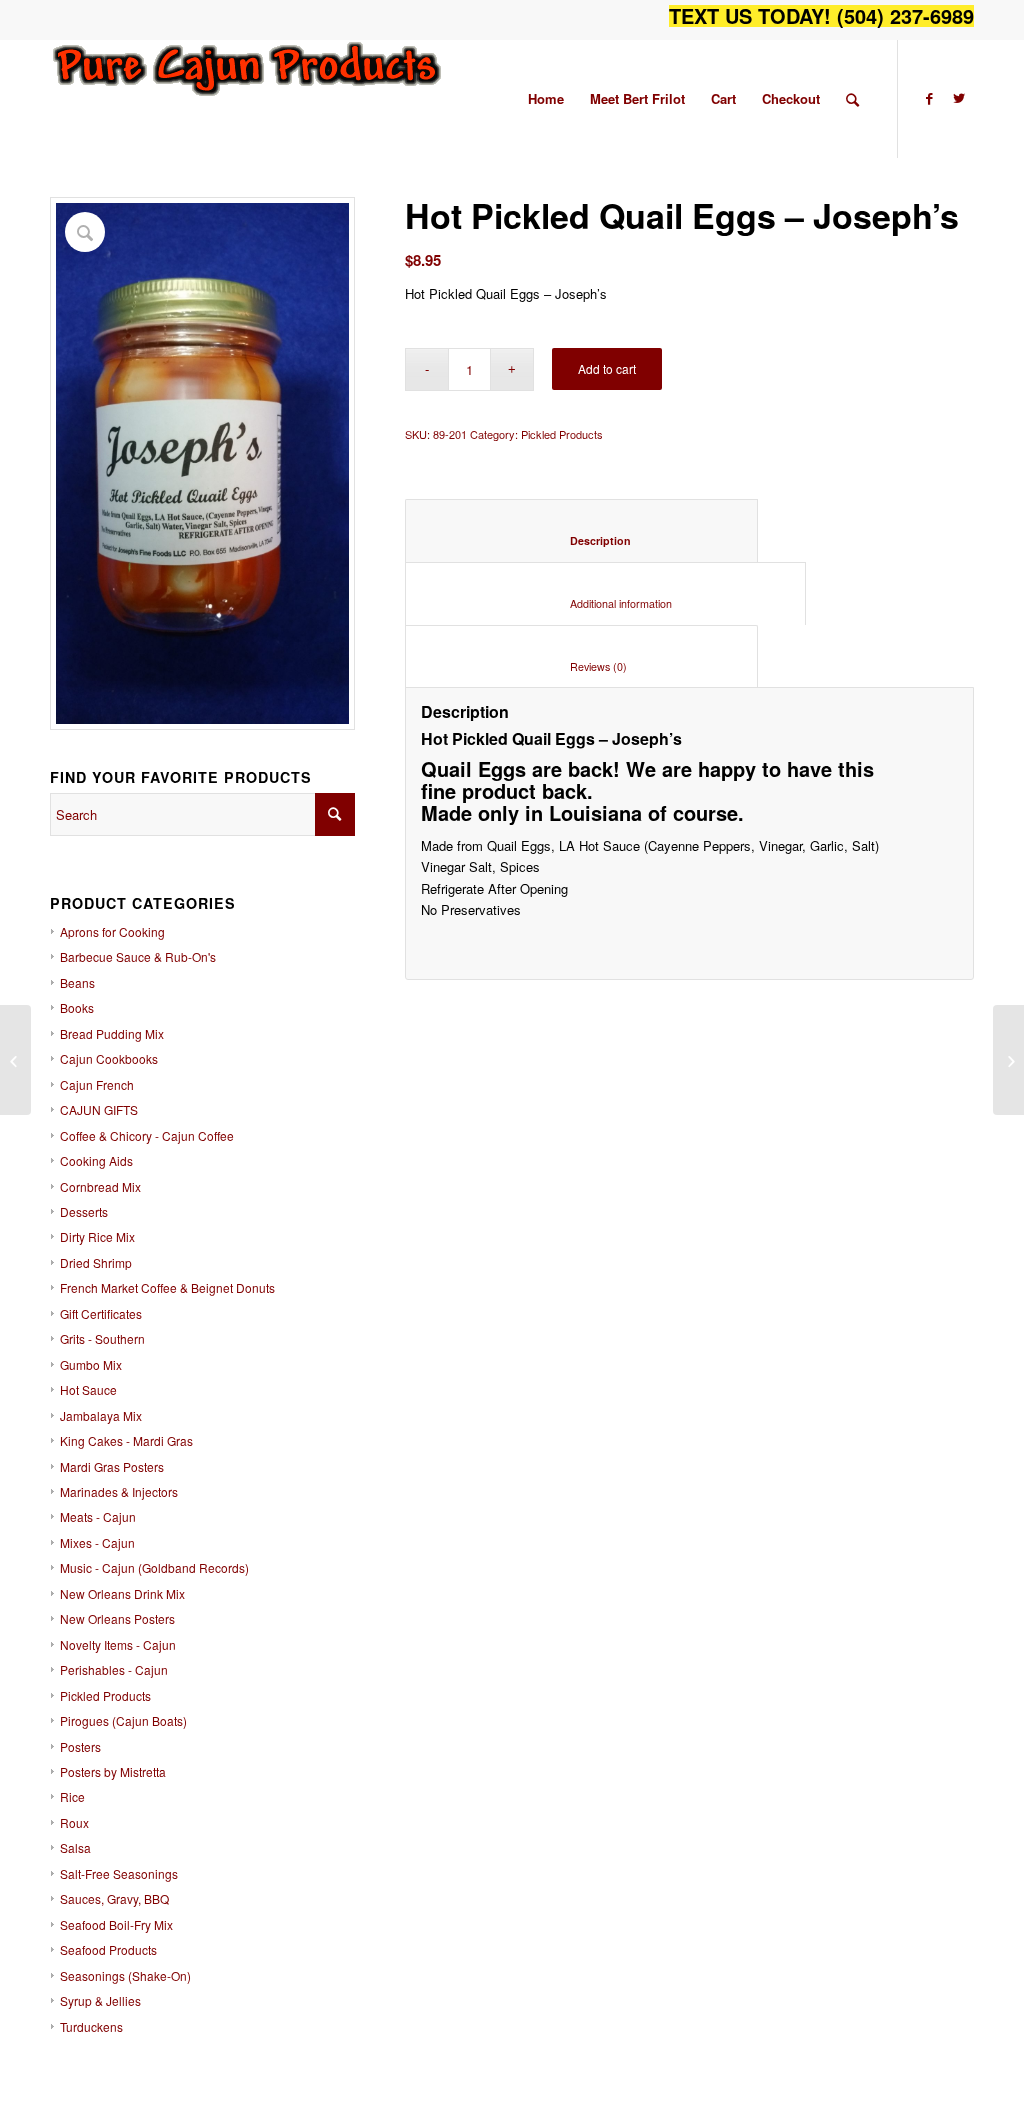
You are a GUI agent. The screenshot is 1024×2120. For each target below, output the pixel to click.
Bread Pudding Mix (112, 1033)
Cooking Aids (96, 1160)
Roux (74, 1822)
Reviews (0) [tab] (582, 666)
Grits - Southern (102, 1338)
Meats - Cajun (98, 1516)
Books (77, 1007)
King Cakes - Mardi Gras (126, 1440)
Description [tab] (582, 540)
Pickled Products (105, 1695)
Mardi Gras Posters (112, 1466)
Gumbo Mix (91, 1364)
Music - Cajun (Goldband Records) (154, 1567)
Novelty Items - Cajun (118, 1644)
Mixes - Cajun (97, 1542)
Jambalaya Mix (101, 1415)
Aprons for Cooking (112, 931)
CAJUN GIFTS (99, 1109)
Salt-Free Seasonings (119, 1873)
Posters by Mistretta (113, 1771)
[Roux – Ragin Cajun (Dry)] (15, 1060)
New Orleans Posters (117, 1618)
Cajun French (97, 1084)
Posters (80, 1746)
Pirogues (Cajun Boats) (123, 1720)
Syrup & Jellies (100, 2000)
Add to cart (607, 368)
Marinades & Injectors (119, 1491)
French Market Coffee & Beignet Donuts (167, 1287)
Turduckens (91, 2026)
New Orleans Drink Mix (122, 1593)
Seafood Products (108, 1949)
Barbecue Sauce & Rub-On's (138, 956)
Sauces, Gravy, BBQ (114, 1898)
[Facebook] (929, 98)
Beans (77, 982)
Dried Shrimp (96, 1262)
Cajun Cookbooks (109, 1058)
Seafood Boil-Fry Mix (116, 1924)
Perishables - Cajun (114, 1669)
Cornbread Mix (100, 1186)
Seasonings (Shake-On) (125, 1975)
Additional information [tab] (606, 603)
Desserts (84, 1211)
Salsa (75, 1847)
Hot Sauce (88, 1389)
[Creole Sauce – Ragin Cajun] (1008, 1060)
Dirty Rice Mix (97, 1236)
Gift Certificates (101, 1313)
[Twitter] (959, 98)
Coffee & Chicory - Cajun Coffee (147, 1135)
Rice (72, 1796)
